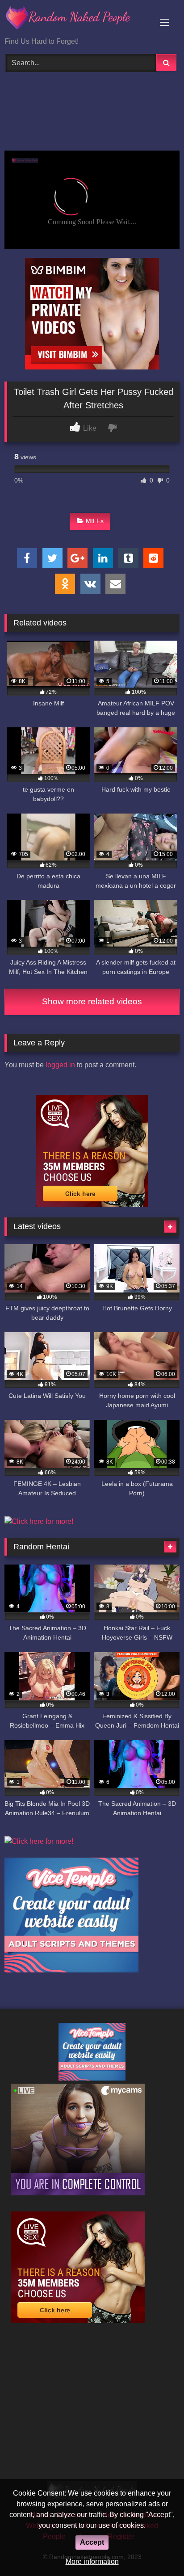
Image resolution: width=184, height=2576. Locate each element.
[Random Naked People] (75, 19)
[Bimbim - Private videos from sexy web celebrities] (92, 367)
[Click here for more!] (39, 1521)
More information (92, 2561)
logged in (60, 1065)
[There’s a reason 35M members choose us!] (92, 1204)
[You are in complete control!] (78, 2193)
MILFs (95, 521)
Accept (92, 2542)
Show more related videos (92, 1001)
